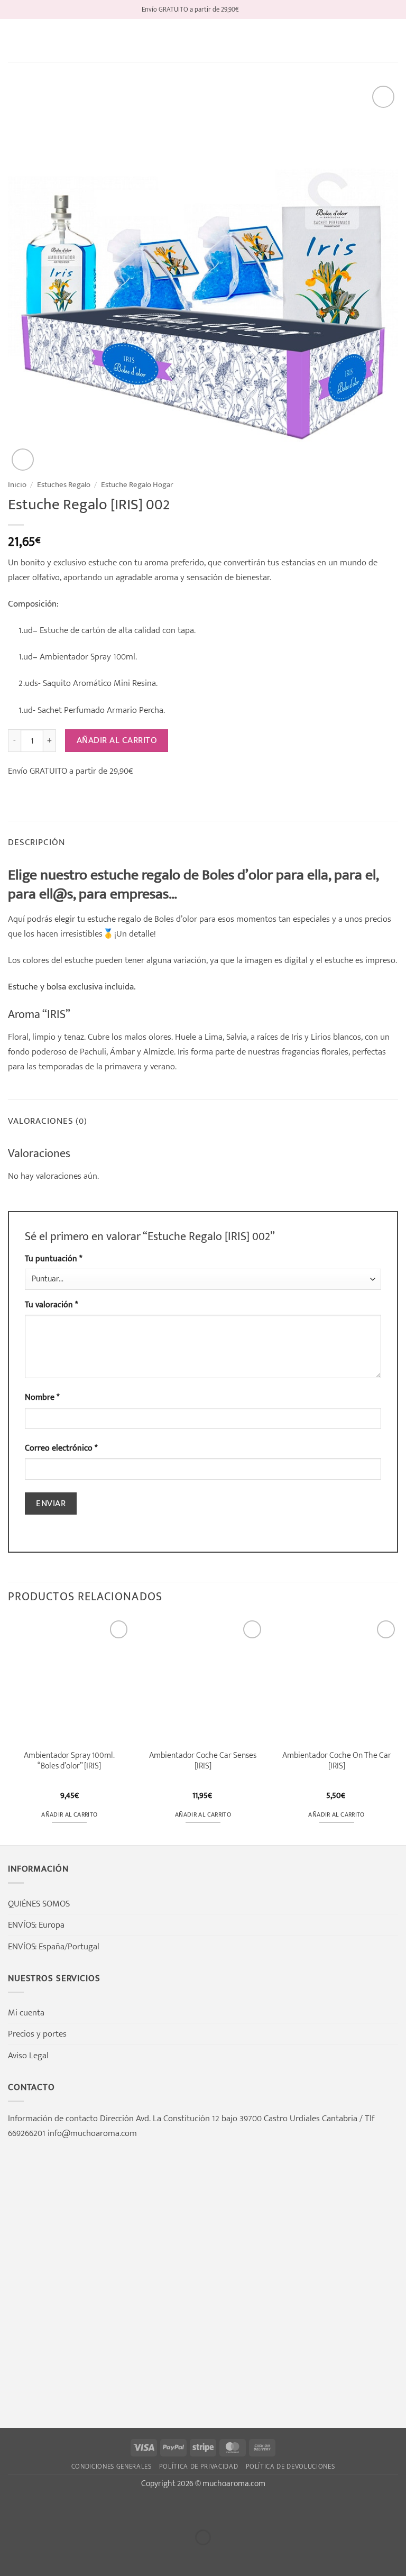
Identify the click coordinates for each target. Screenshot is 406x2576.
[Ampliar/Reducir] (11, 2509)
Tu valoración (51, 1305)
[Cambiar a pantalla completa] (44, 2509)
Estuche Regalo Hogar (137, 485)
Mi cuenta (26, 2013)
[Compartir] (78, 2509)
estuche (101, 919)
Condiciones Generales (112, 2467)
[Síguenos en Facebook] (248, 9)
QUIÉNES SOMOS (39, 1904)
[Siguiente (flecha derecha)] (44, 2556)
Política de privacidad (199, 2467)
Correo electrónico (61, 1448)
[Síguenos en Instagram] (259, 9)
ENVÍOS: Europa (36, 1925)
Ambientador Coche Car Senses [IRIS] (203, 1761)
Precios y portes (37, 2034)
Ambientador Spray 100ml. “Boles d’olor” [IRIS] (69, 1761)
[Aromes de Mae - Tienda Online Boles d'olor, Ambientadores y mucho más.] (203, 41)
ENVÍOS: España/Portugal (54, 1946)
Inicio (17, 485)
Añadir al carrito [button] (69, 1815)
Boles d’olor (176, 919)
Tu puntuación (53, 1259)
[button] (15, 41)
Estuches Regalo (64, 485)
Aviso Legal (28, 2055)
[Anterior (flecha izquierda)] (11, 2556)
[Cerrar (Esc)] (111, 2509)
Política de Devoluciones (290, 2467)
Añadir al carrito (117, 740)
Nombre (42, 1397)
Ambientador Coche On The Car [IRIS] (337, 1761)
